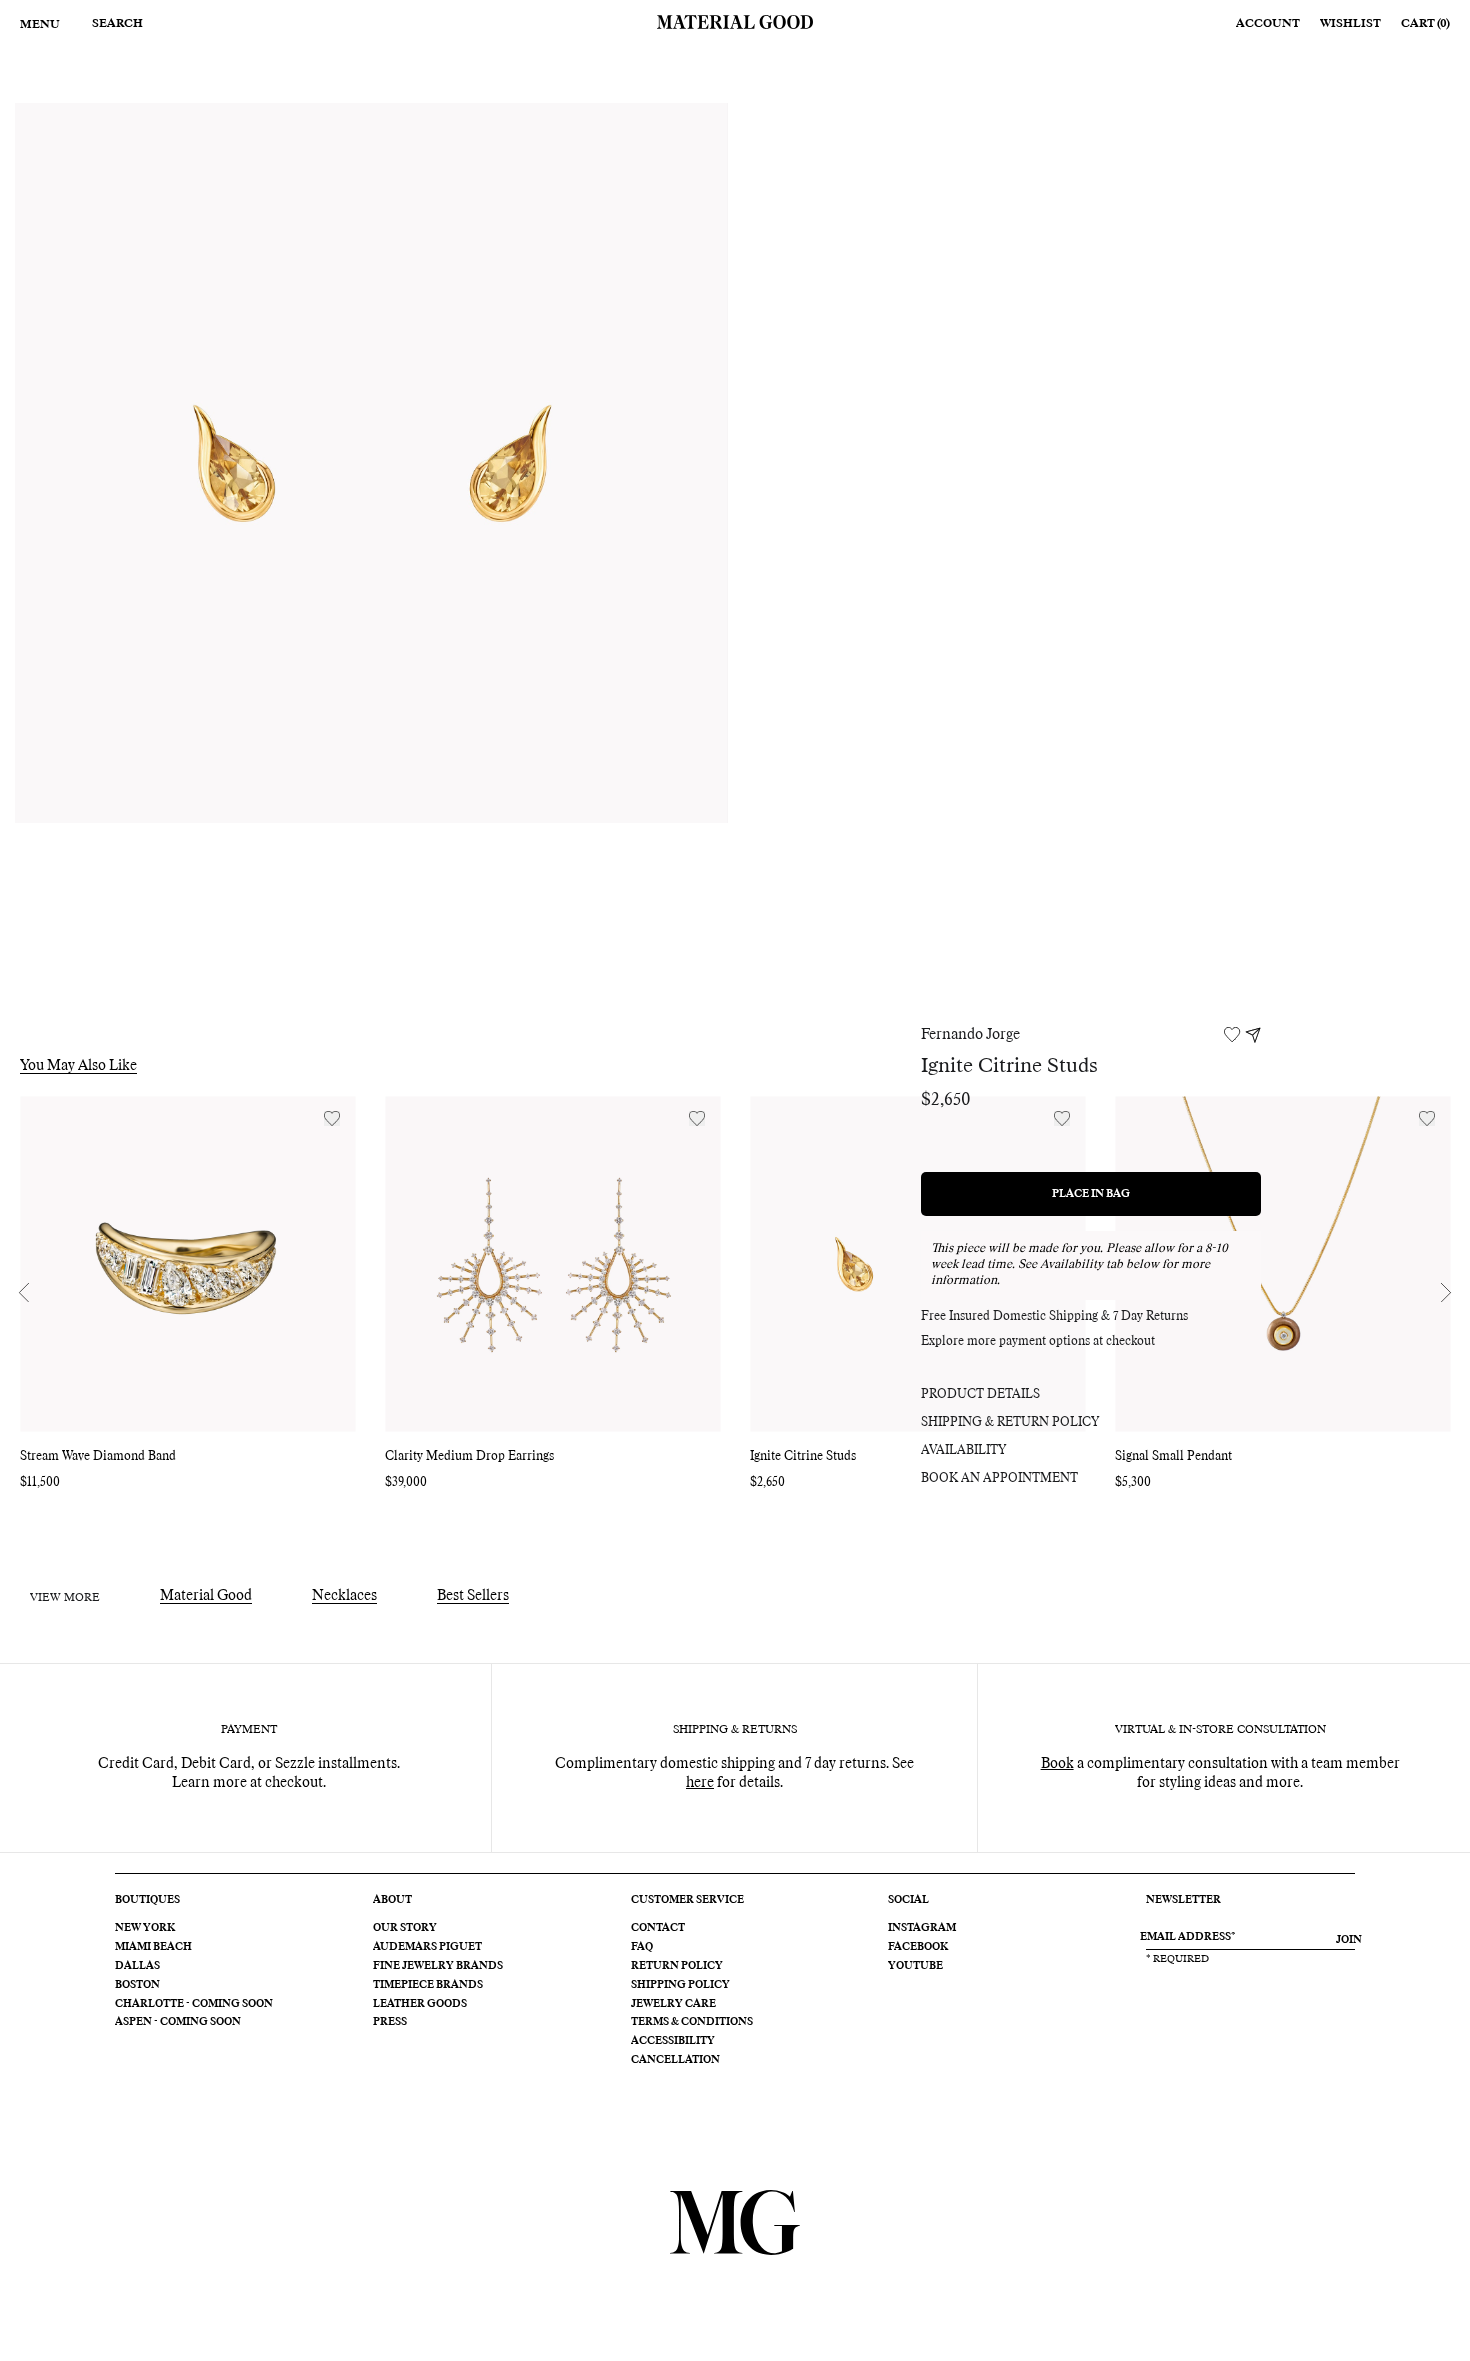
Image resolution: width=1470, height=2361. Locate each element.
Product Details (980, 1395)
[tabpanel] (371, 463)
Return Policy (677, 1966)
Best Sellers (473, 1596)
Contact (658, 1928)
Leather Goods (420, 2004)
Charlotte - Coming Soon (194, 2004)
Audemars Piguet (427, 1947)
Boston (137, 1985)
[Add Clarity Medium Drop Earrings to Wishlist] (697, 1118)
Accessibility (673, 2041)
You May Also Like (78, 1066)
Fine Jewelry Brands (438, 1966)
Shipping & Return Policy (1010, 1423)
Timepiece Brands (428, 1985)
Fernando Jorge (970, 1035)
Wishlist (1350, 23)
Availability (963, 1451)
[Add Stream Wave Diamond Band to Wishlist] (332, 1118)
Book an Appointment (999, 1479)
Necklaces (344, 1596)
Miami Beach (153, 1947)
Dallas (137, 1966)
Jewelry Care (673, 2004)
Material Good (206, 1596)
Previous (24, 1293)
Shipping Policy (680, 1985)
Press (390, 2022)
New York (145, 1928)
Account (1268, 23)
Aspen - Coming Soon (178, 2022)
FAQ (642, 1947)
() (1425, 23)
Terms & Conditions (692, 2022)
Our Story (405, 1928)
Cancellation (675, 2060)
